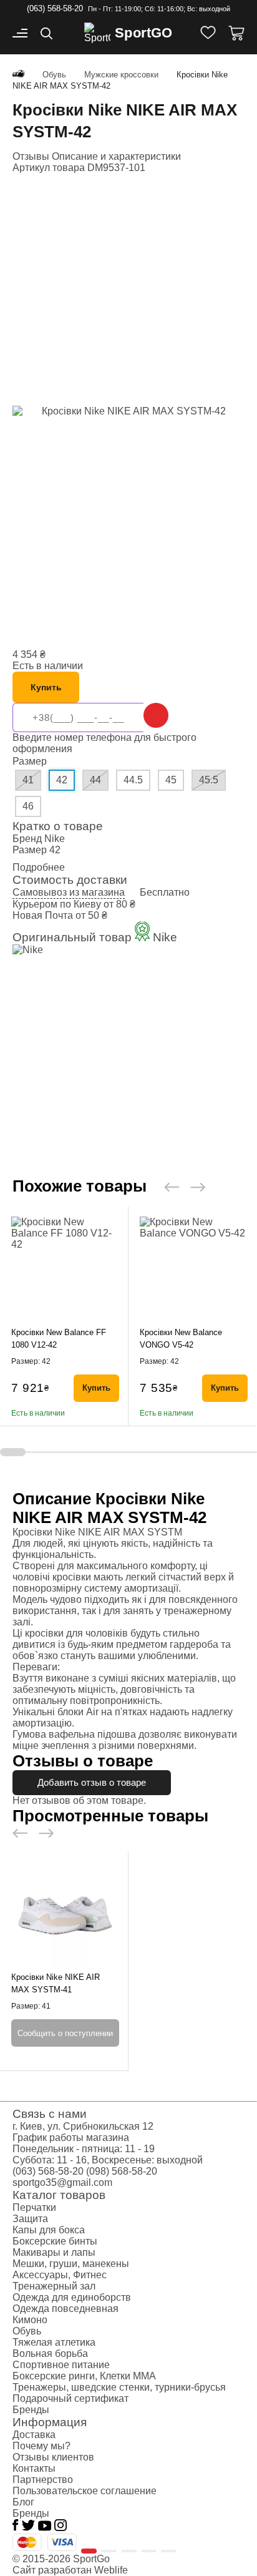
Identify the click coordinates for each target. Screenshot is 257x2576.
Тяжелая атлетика (54, 2342)
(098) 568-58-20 (122, 2171)
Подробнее (39, 867)
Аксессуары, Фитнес (60, 2275)
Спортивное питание (61, 2365)
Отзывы (32, 156)
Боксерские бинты (55, 2241)
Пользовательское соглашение (85, 2491)
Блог (23, 2502)
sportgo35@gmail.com (62, 2182)
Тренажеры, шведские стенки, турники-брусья (119, 2387)
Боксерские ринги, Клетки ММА (84, 2376)
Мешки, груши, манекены (71, 2264)
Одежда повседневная (65, 2309)
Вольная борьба (50, 2353)
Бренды (31, 2410)
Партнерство (43, 2480)
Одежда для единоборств (72, 2297)
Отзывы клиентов (53, 2457)
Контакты (34, 2468)
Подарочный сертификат (70, 2398)
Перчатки (34, 2207)
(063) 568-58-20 (55, 8)
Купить (46, 687)
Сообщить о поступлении (65, 2033)
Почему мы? (41, 2446)
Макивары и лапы (54, 2252)
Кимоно (30, 2320)
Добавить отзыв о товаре (92, 1782)
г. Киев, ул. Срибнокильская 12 (83, 2126)
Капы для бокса (49, 2230)
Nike (55, 839)
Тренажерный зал (54, 2286)
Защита (30, 2219)
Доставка (34, 2435)
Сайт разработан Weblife (70, 2570)
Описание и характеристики (116, 156)
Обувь (27, 2331)
